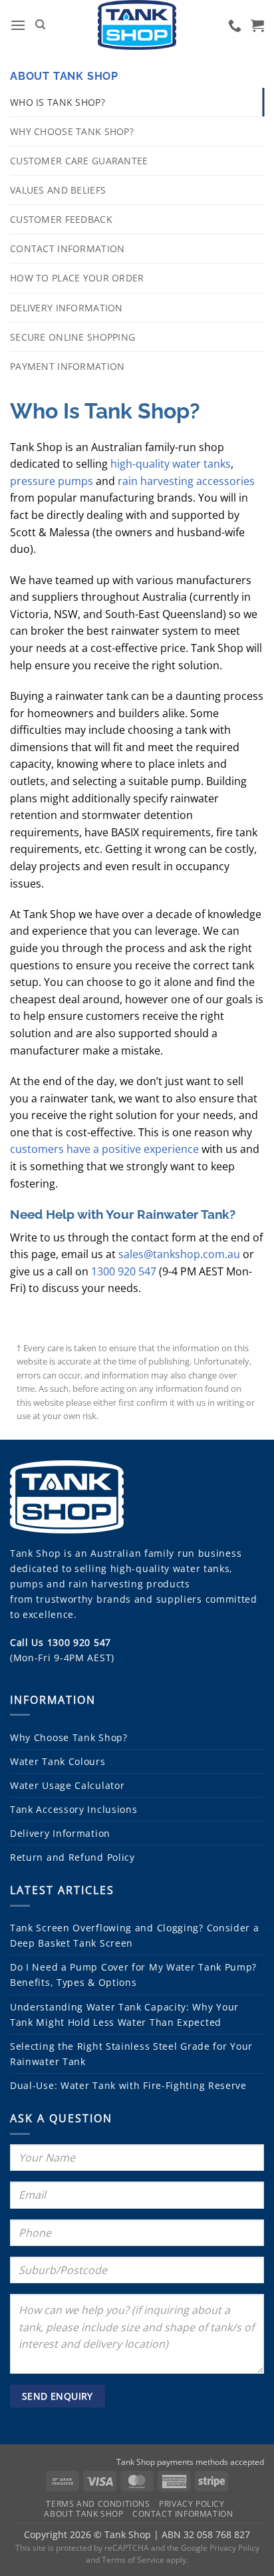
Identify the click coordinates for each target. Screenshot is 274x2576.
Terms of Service (133, 2560)
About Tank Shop (64, 76)
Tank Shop (35, 1553)
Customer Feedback (61, 219)
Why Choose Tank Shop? (72, 131)
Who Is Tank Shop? (58, 102)
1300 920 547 (124, 1271)
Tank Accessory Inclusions (74, 1809)
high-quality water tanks (171, 464)
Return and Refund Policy (72, 1857)
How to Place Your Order (77, 278)
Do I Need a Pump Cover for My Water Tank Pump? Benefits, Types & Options (133, 1975)
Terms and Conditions (98, 2504)
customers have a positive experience (104, 1149)
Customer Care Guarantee (79, 161)
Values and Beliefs (58, 190)
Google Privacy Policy (220, 2548)
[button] (18, 25)
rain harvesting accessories (186, 481)
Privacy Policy (192, 2504)
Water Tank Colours (58, 1761)
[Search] (40, 25)
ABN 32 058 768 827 (206, 2534)
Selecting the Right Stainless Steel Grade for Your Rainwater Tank (131, 2054)
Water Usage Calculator (67, 1785)
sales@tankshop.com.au (179, 1254)
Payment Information (67, 366)
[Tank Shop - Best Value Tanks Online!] (137, 25)
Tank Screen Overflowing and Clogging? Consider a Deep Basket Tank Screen (135, 1935)
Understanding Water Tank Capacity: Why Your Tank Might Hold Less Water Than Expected (124, 2014)
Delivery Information (67, 308)
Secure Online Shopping (72, 337)
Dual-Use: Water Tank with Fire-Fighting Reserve (128, 2085)
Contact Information (67, 248)
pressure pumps (52, 481)
